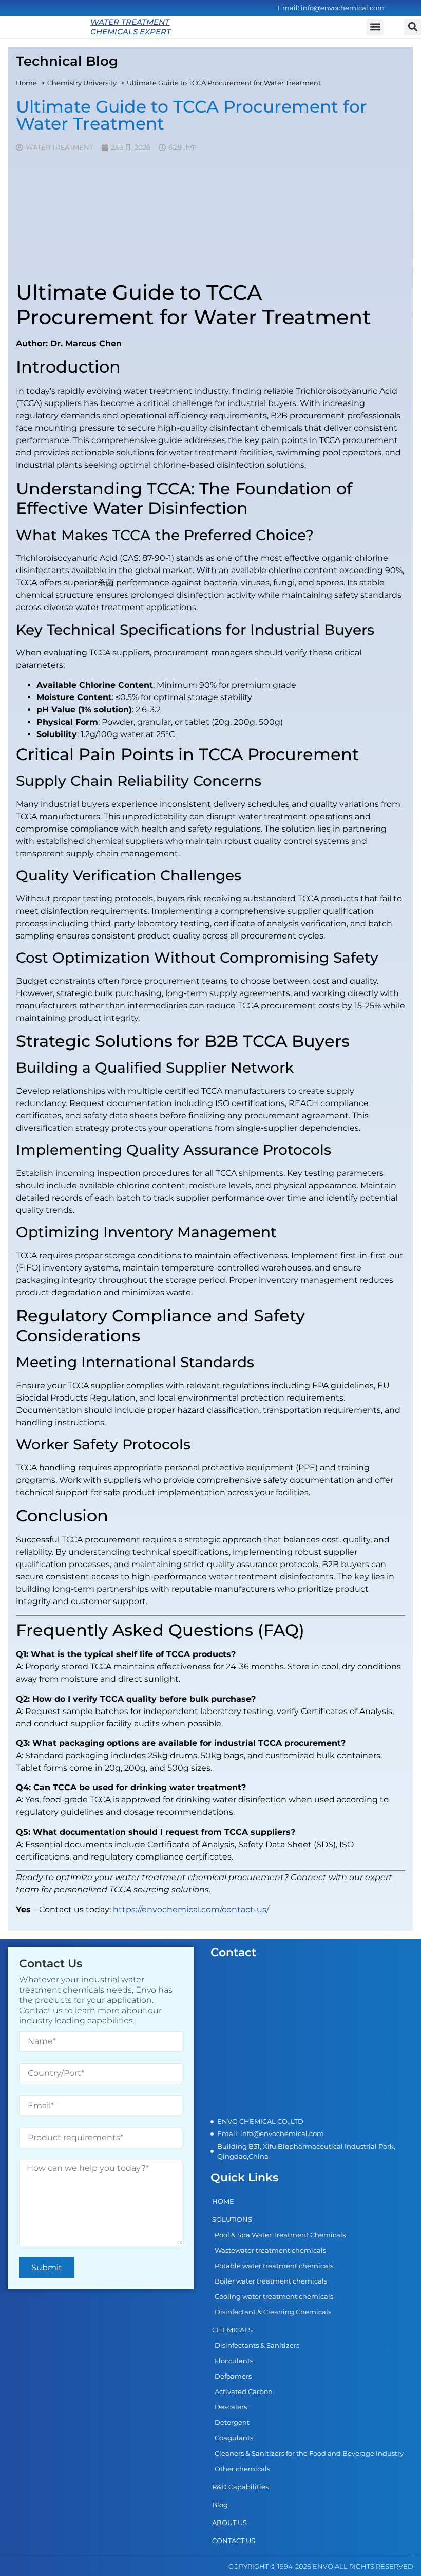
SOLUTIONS (232, 2219)
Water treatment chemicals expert (131, 27)
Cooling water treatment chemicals (274, 2296)
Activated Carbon (244, 2391)
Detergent (232, 2422)
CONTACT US (234, 2541)
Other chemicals (242, 2469)
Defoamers (233, 2376)
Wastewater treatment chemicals (270, 2250)
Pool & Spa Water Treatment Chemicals (280, 2235)
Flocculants (234, 2361)
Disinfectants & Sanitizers (257, 2345)
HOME (223, 2201)
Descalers (231, 2407)
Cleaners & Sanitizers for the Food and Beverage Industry (309, 2453)
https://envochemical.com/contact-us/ (191, 1910)
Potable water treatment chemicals (274, 2266)
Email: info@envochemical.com (331, 8)
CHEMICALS (232, 2330)
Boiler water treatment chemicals (271, 2281)
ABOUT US (229, 2523)
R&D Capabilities (240, 2487)
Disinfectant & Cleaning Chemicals (273, 2312)
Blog (220, 2505)
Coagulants (234, 2438)
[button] (413, 27)
